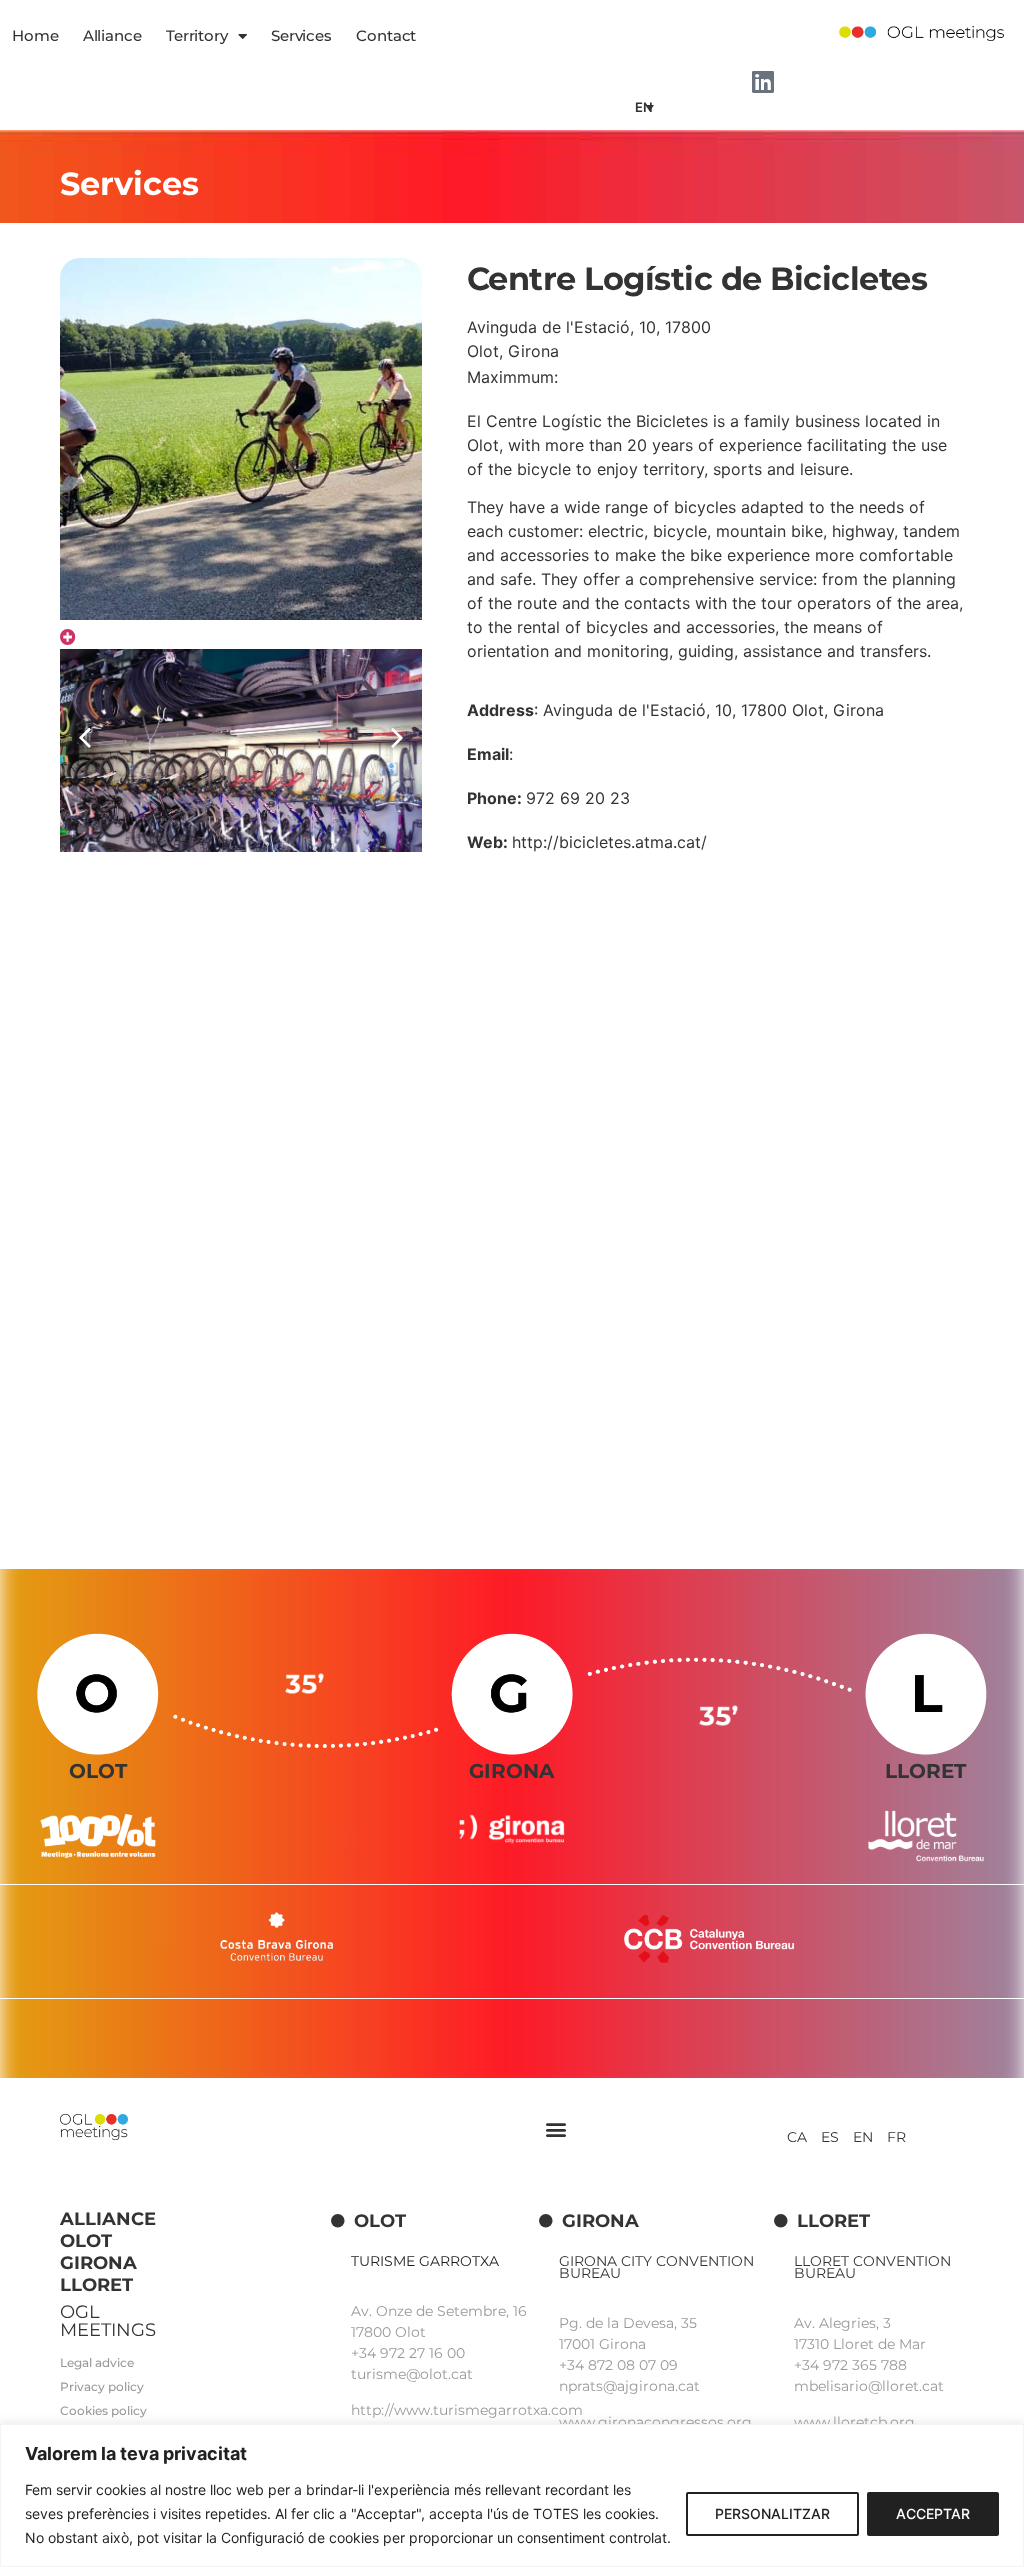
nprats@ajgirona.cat (629, 2386)
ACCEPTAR (933, 2513)
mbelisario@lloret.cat (869, 2386)
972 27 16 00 (422, 2353)
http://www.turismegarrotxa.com (467, 2410)
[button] (397, 738)
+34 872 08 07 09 (618, 2365)
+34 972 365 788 (850, 2365)
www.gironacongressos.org (655, 2422)
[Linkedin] (762, 81)
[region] (512, 2495)
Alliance (112, 35)
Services (301, 35)
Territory (197, 35)
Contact (386, 35)
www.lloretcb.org (854, 2422)
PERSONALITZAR (772, 2513)
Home (35, 35)
